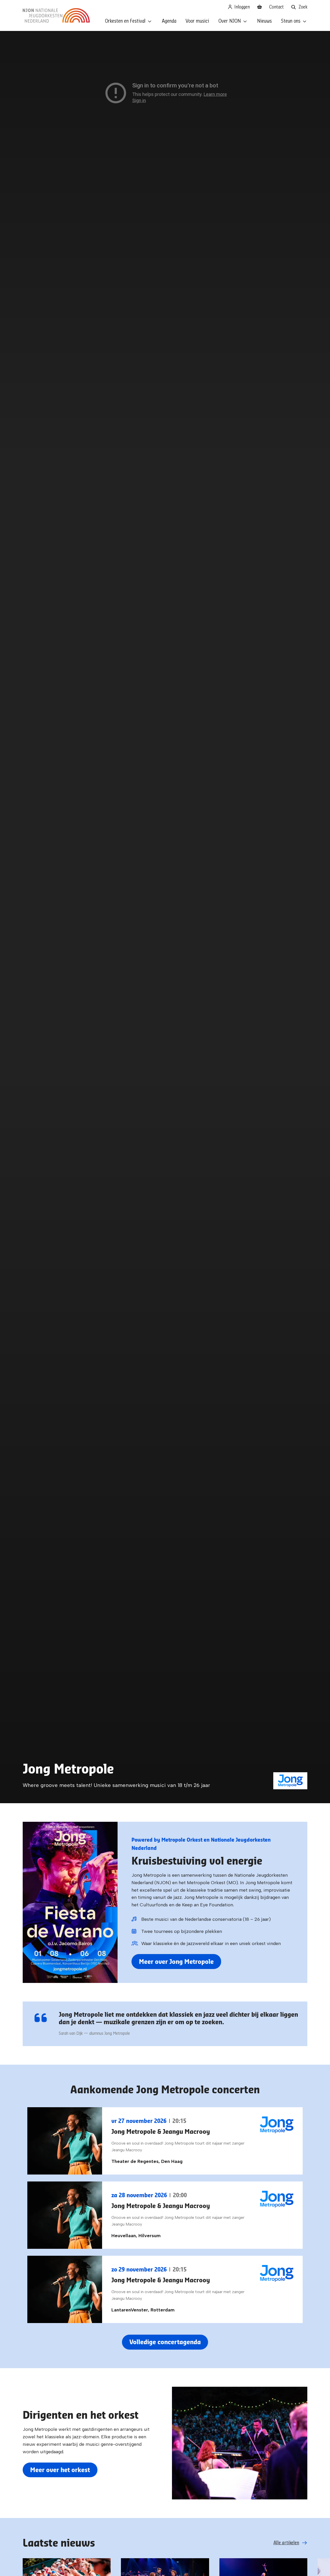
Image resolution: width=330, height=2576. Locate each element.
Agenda (169, 21)
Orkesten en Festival (125, 21)
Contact (277, 7)
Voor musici (197, 21)
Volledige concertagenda (165, 2342)
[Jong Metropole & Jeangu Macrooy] (165, 2141)
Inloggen (241, 7)
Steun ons (291, 21)
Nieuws (264, 21)
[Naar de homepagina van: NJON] (56, 15)
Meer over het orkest (60, 2470)
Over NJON (230, 21)
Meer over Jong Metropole (176, 1961)
